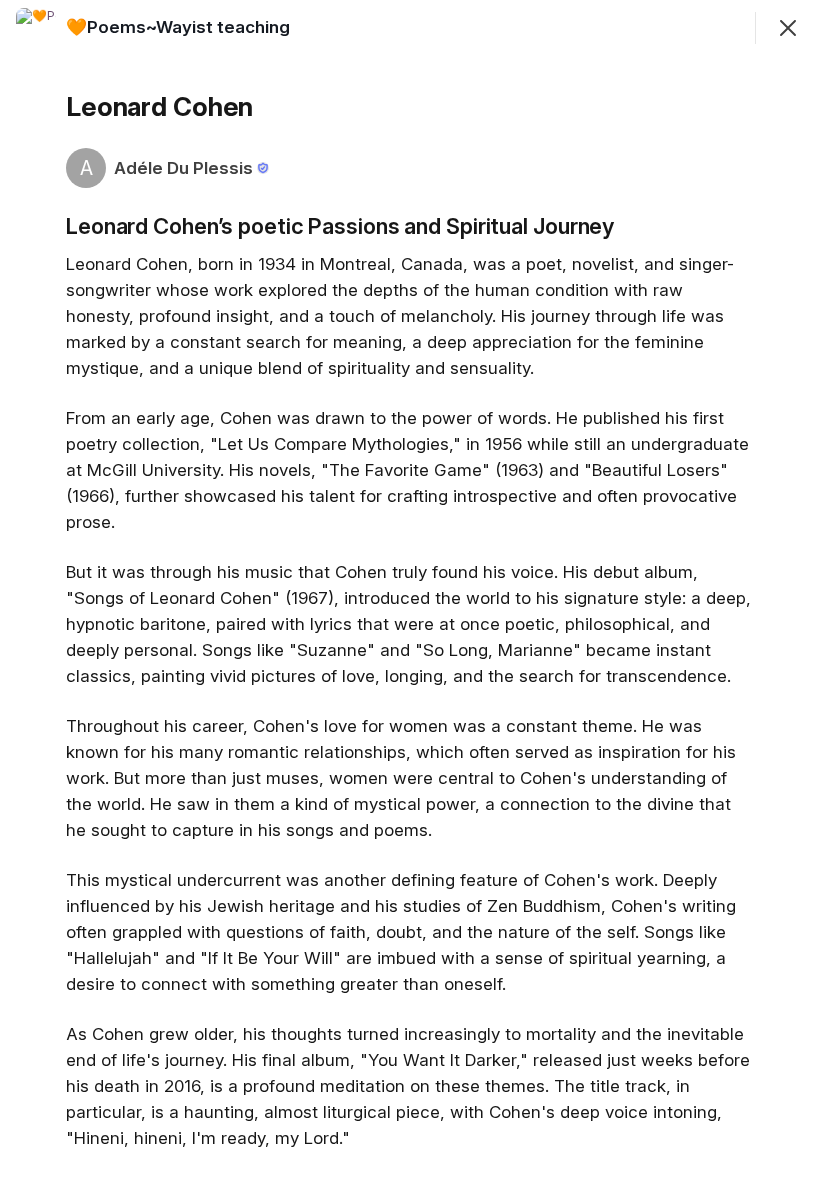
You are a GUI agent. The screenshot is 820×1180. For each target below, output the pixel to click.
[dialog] (410, 590)
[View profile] (36, 28)
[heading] (178, 27)
